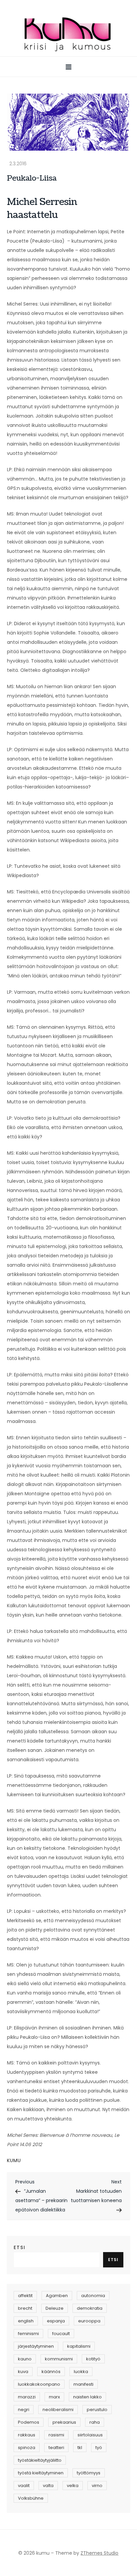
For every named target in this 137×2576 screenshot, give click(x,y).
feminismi (28, 2334)
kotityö (93, 2359)
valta (48, 2486)
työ (99, 2448)
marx (54, 2397)
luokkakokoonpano (39, 2384)
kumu (14, 2160)
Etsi (20, 2247)
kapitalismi (79, 2346)
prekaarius (64, 2422)
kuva (23, 2372)
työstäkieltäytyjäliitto (40, 2460)
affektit (25, 2296)
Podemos (29, 2422)
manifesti (83, 2384)
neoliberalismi (58, 2410)
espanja (56, 2321)
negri (24, 2410)
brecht (25, 2308)
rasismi (56, 2435)
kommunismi (59, 2359)
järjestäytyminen (36, 2346)
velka (73, 2486)
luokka (81, 2372)
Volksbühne (31, 2498)
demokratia (90, 2308)
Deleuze (55, 2308)
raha (95, 2422)
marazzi (27, 2397)
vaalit (24, 2486)
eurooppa (89, 2321)
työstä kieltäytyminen (41, 2473)
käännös (51, 2372)
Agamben (57, 2296)
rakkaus (27, 2435)
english (26, 2321)
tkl (80, 2448)
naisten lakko (87, 2397)
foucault (61, 2334)
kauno (25, 2359)
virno (97, 2486)
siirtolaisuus (90, 2435)
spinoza (27, 2448)
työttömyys (89, 2473)
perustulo (97, 2410)
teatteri (56, 2448)
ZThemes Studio (99, 2553)
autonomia (93, 2296)
